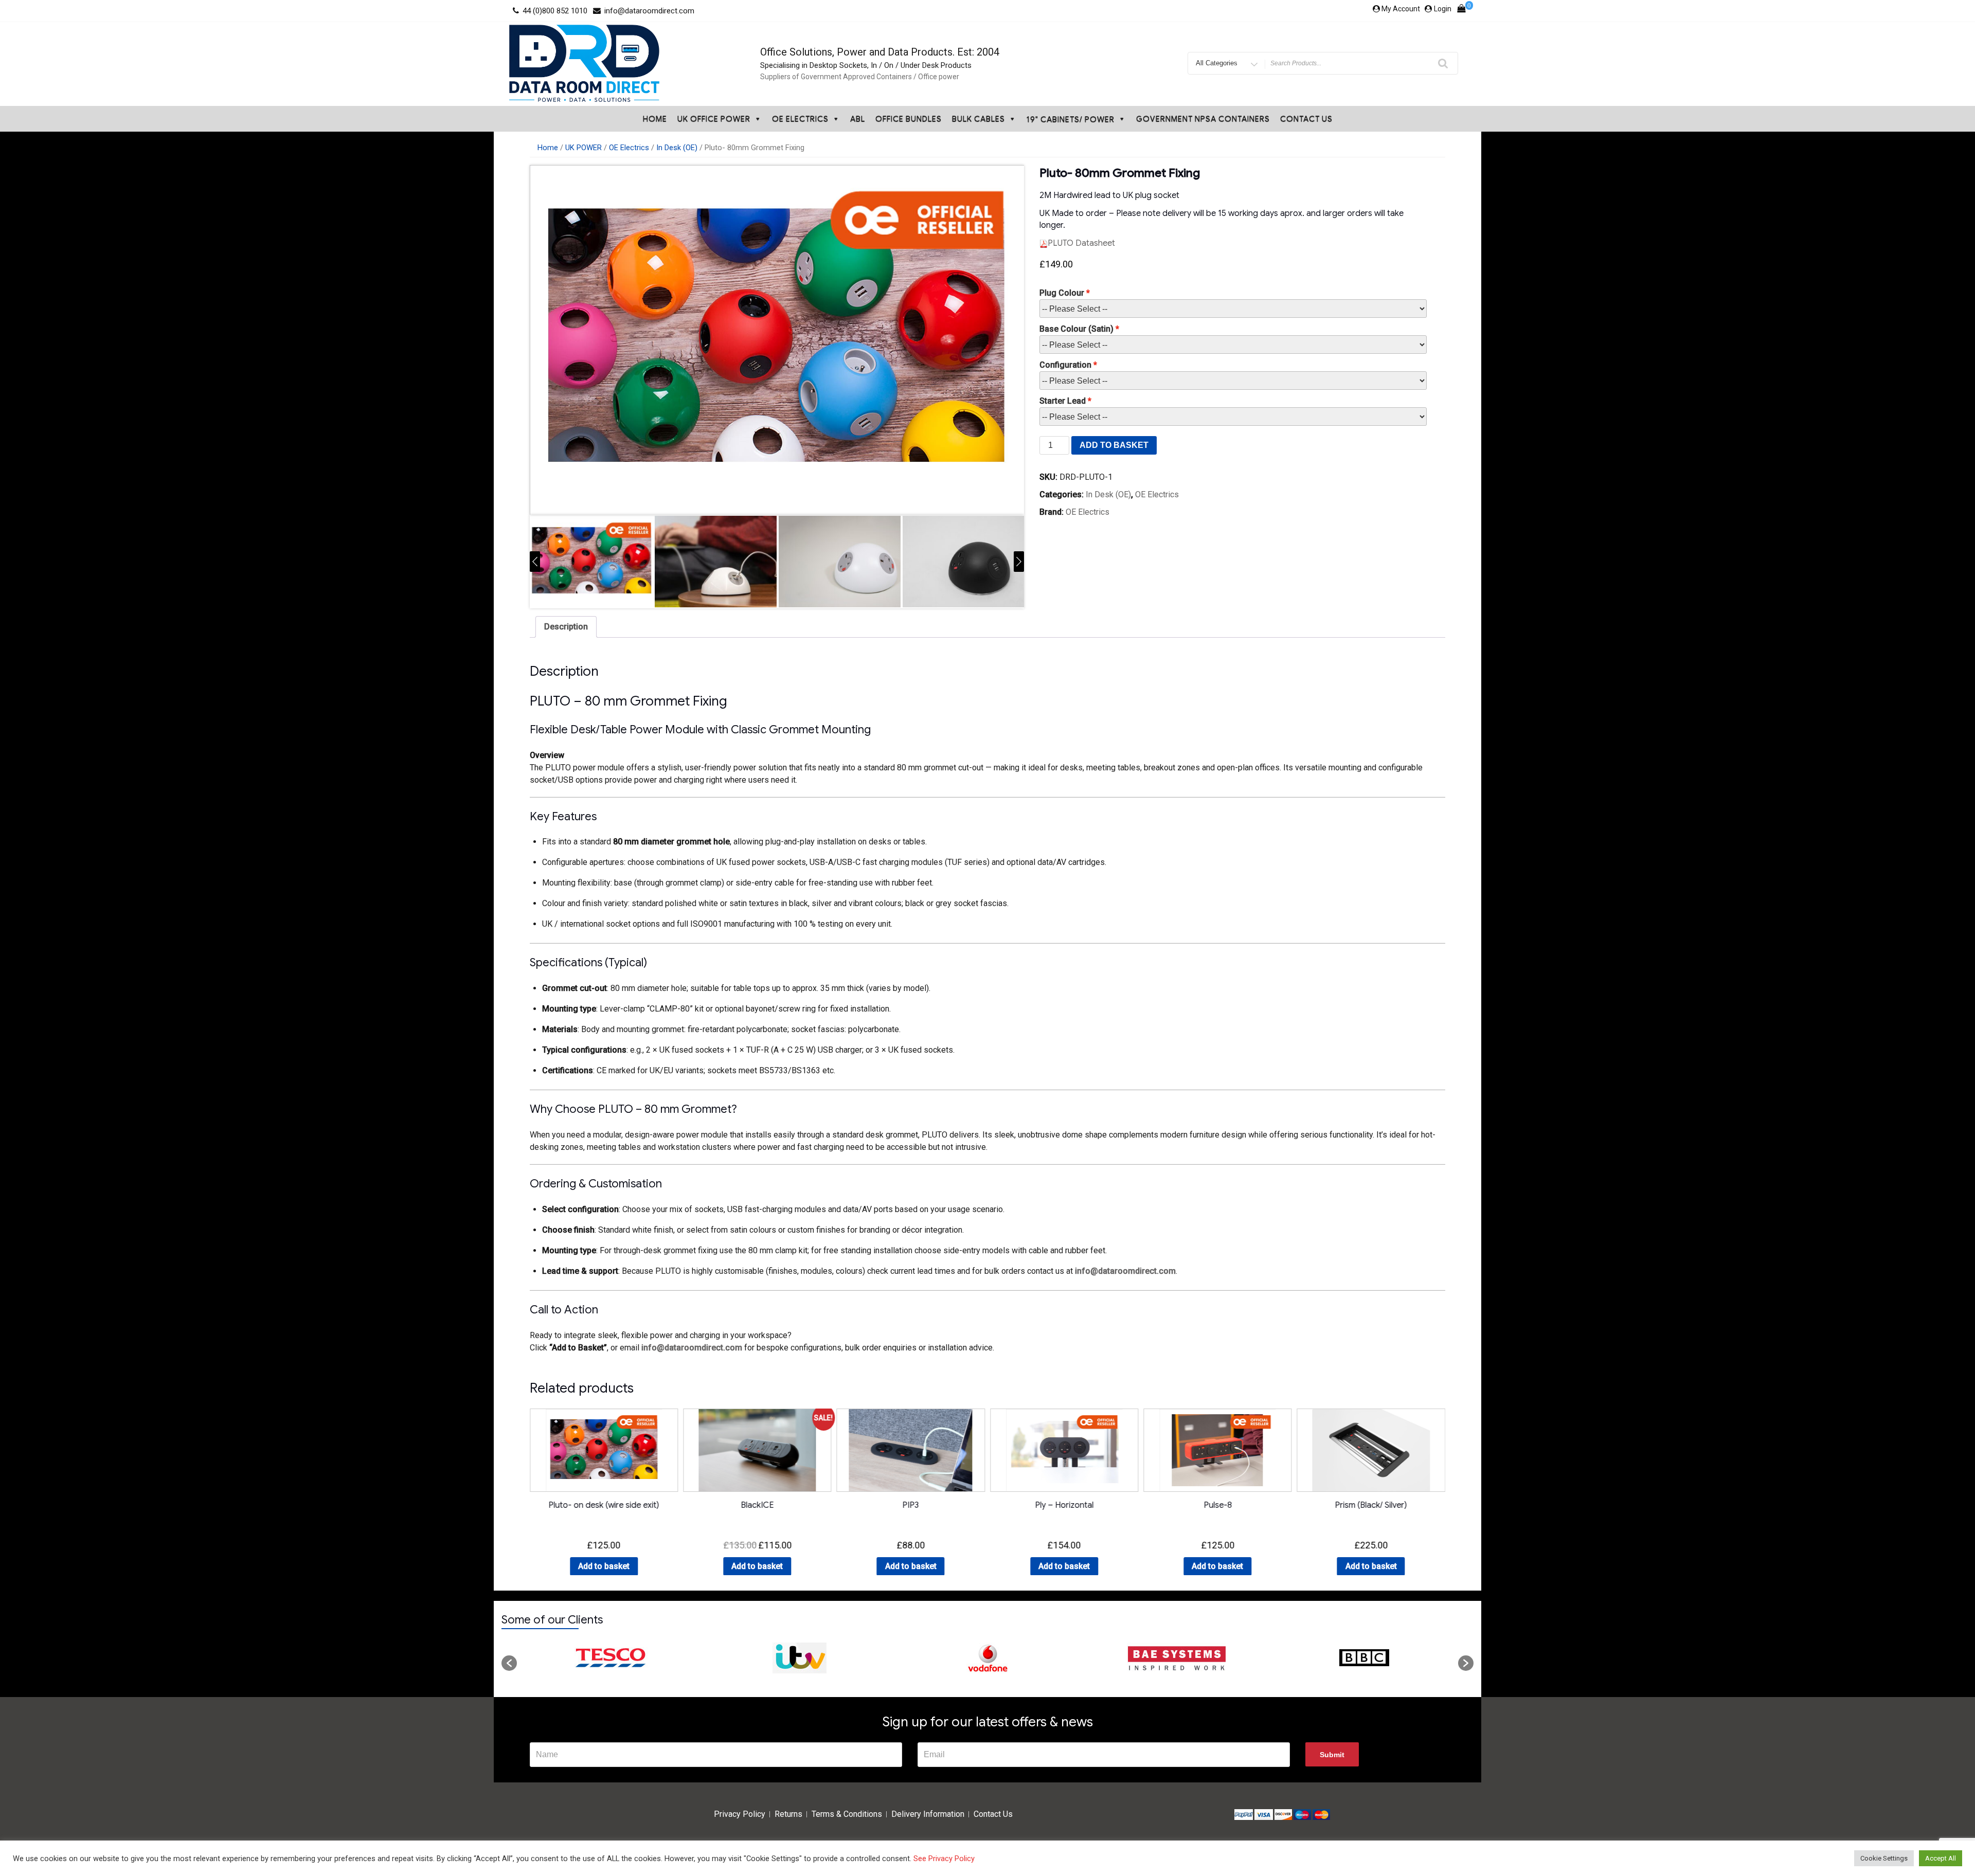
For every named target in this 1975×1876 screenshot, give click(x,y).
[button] (509, 1663)
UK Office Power (714, 119)
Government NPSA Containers (1203, 119)
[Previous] (535, 562)
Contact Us (1306, 119)
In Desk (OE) (677, 148)
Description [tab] (566, 627)
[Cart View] (1461, 11)
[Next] (1019, 562)
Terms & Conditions (847, 1814)
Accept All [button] (1941, 1858)
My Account (1401, 9)
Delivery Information (928, 1814)
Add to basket (1114, 445)
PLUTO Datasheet (1081, 243)
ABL (858, 119)
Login (1443, 9)
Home (655, 119)
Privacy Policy (740, 1814)
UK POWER (583, 148)
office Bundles (909, 119)
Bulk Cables (978, 119)
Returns (788, 1814)
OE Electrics (800, 119)
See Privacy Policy (944, 1859)
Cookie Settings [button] (1884, 1858)
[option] (611, 1658)
